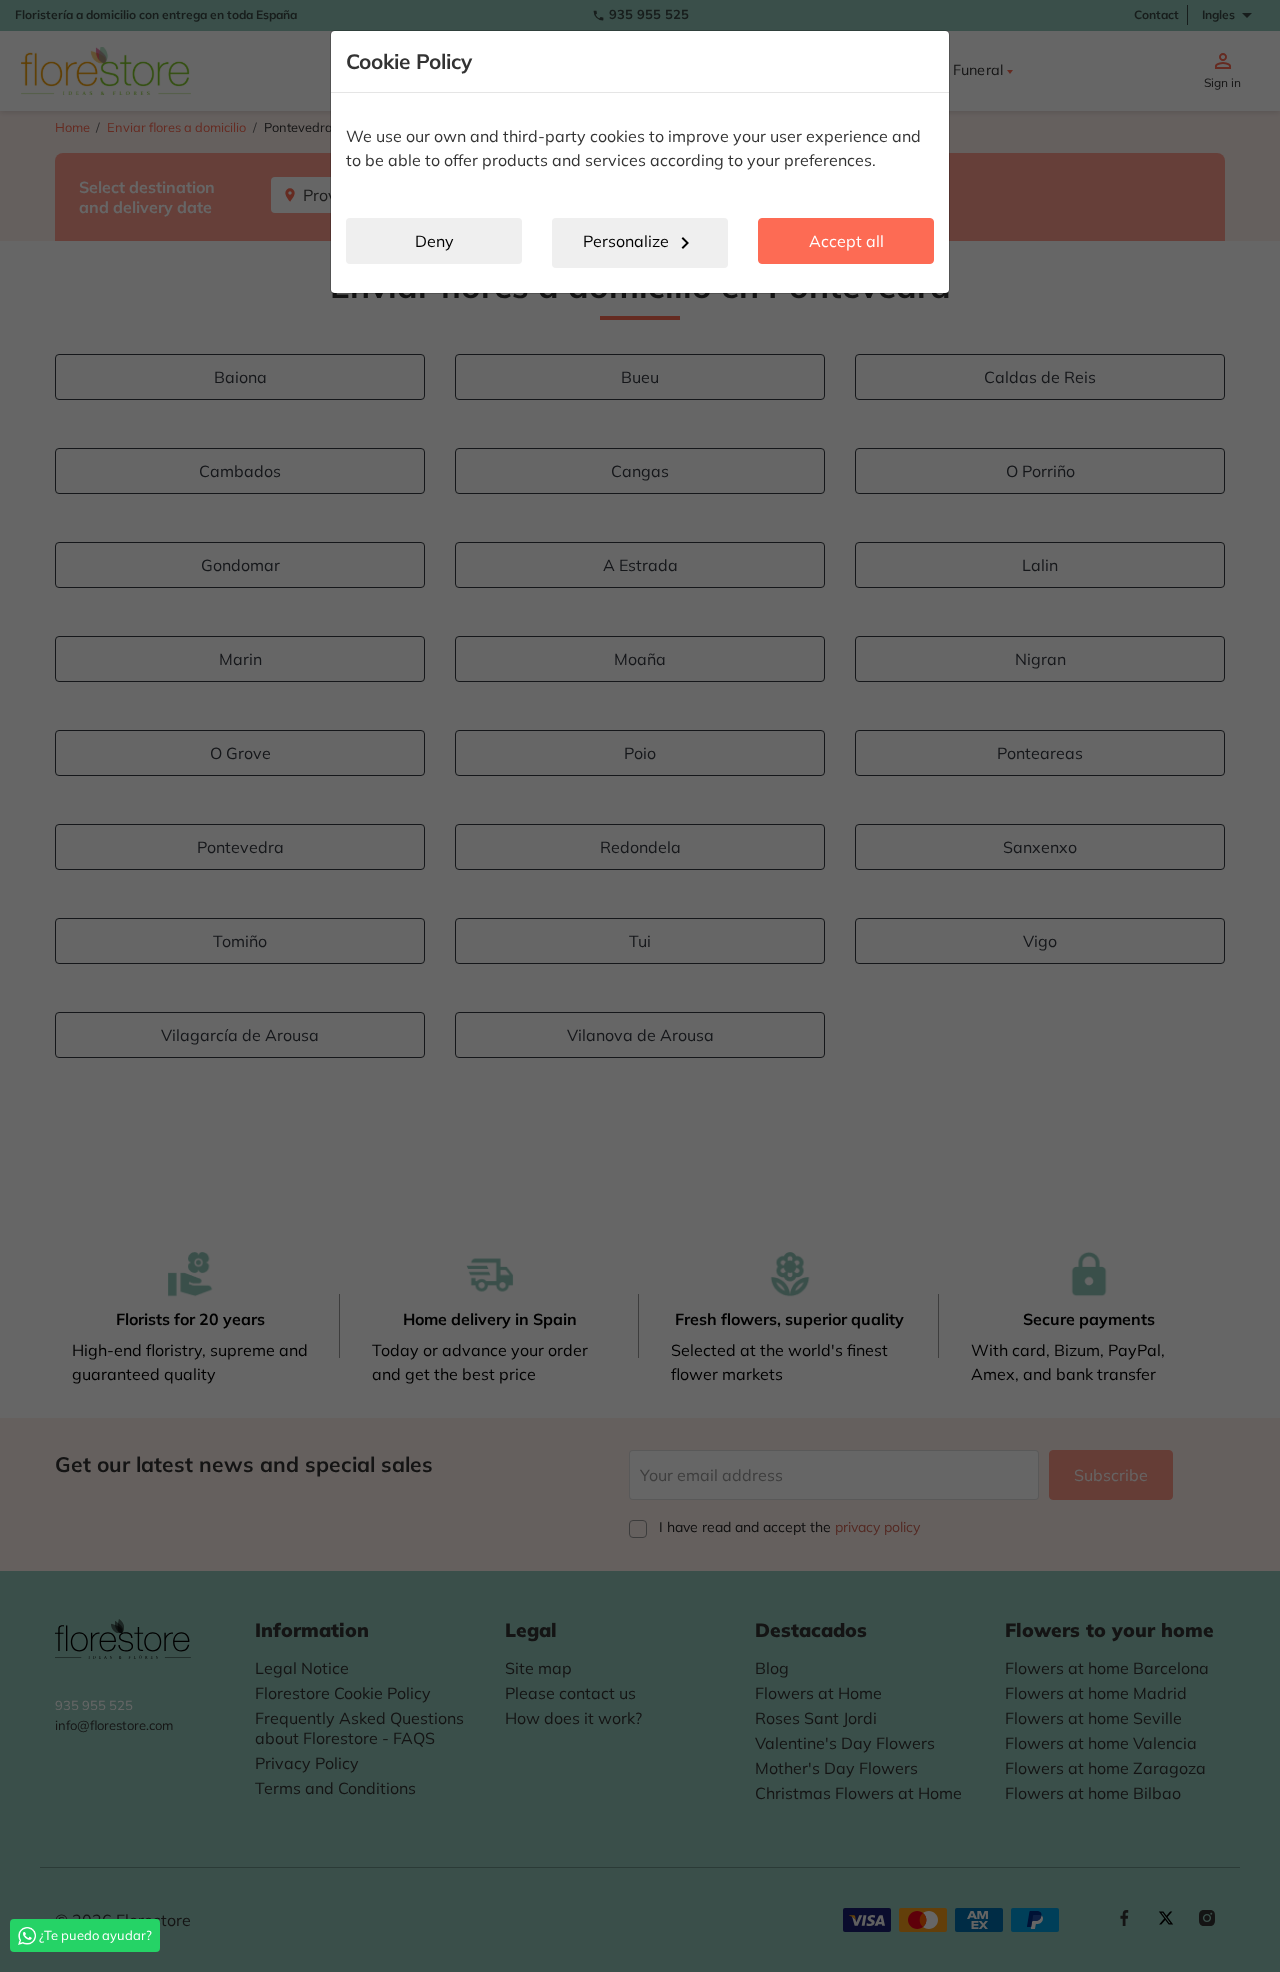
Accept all (846, 241)
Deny (434, 241)
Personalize (640, 243)
